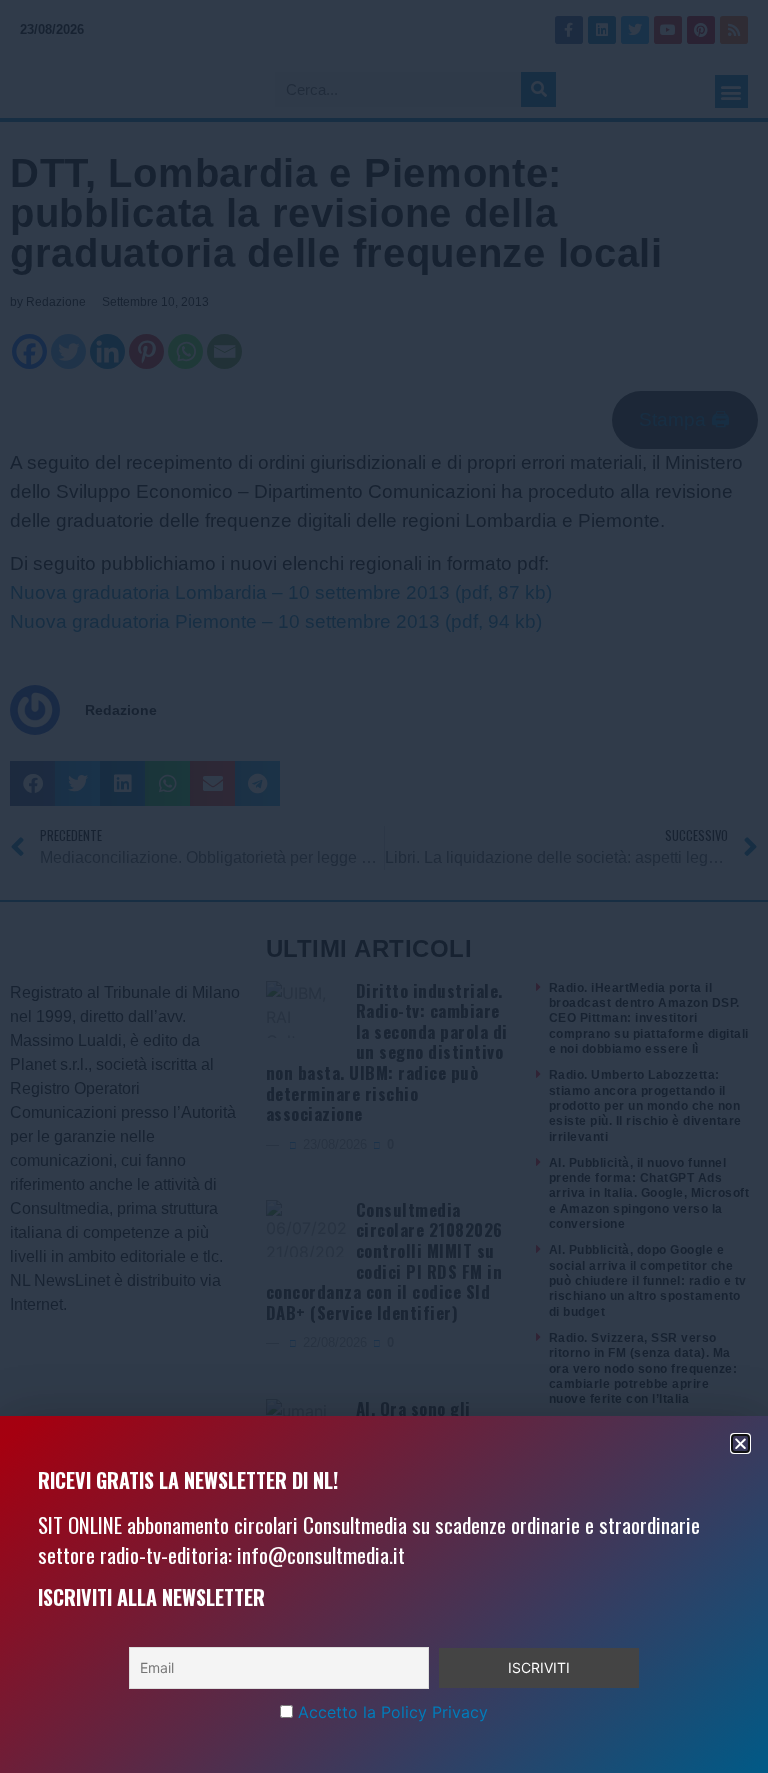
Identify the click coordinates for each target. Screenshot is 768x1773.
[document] (384, 886)
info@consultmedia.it (321, 1554)
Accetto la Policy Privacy (393, 1712)
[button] (740, 1443)
